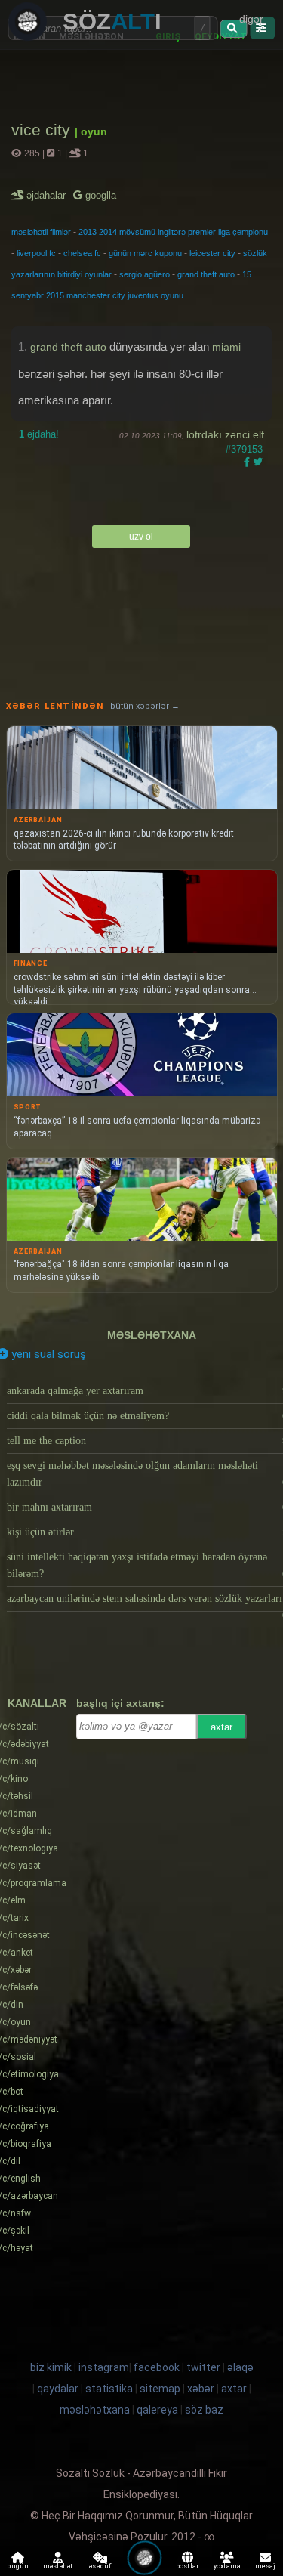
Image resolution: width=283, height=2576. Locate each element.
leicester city (212, 253)
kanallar (37, 1703)
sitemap (160, 2389)
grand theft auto (206, 274)
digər (251, 19)
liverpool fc (36, 253)
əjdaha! (39, 434)
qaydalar (58, 2389)
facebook (157, 2367)
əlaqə (240, 2367)
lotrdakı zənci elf (225, 434)
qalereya (157, 2410)
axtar (221, 1727)
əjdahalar (47, 195)
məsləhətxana (152, 1335)
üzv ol (141, 537)
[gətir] (234, 29)
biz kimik (52, 2367)
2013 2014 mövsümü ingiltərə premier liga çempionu (173, 232)
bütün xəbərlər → (145, 706)
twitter (203, 2367)
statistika (109, 2389)
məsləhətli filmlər (41, 232)
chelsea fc (82, 253)
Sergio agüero (145, 274)
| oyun (91, 131)
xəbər (201, 2389)
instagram (104, 2367)
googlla (99, 195)
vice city (43, 130)
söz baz (204, 2410)
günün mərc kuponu (145, 253)
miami (226, 347)
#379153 (244, 449)
